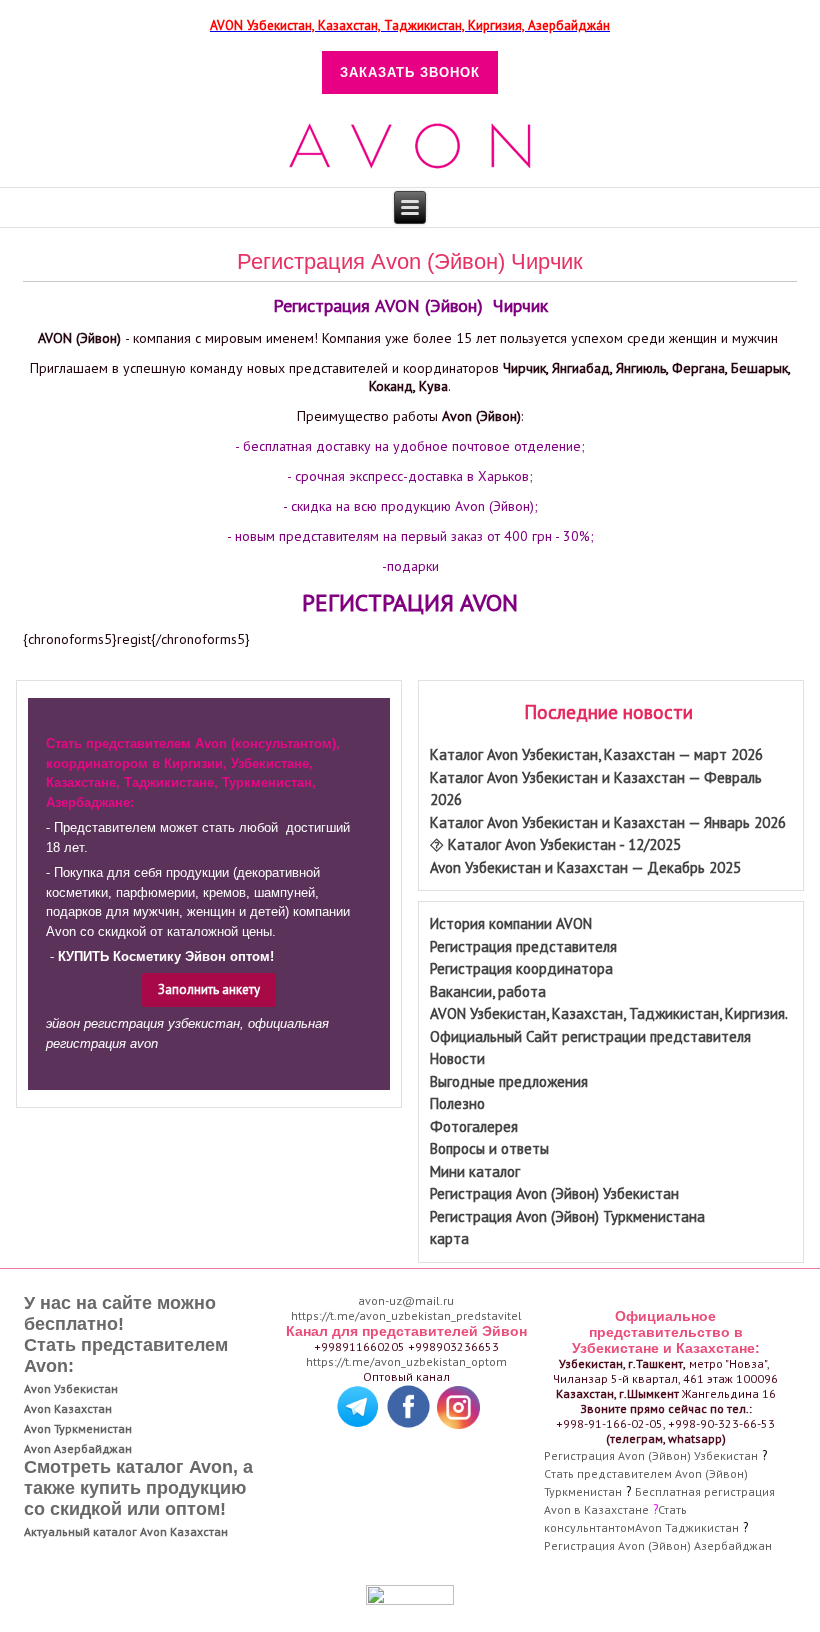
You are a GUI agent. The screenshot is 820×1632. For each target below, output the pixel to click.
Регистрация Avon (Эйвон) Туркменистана (567, 1216)
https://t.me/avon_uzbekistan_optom (406, 1361)
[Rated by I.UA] (410, 1600)
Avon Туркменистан (78, 1428)
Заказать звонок (410, 72)
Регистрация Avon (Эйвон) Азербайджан (658, 1545)
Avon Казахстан (68, 1408)
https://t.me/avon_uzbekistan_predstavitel (406, 1315)
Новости (457, 1058)
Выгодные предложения (509, 1081)
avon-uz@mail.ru (406, 1300)
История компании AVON (511, 923)
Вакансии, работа (488, 991)
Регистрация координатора (521, 968)
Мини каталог (475, 1171)
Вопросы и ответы (489, 1148)
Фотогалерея (474, 1126)
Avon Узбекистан (71, 1388)
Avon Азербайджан (78, 1448)
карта (449, 1238)
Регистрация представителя (523, 946)
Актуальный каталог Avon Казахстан (126, 1531)
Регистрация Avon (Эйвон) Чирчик (410, 261)
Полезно (457, 1103)
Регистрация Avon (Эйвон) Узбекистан (554, 1193)
